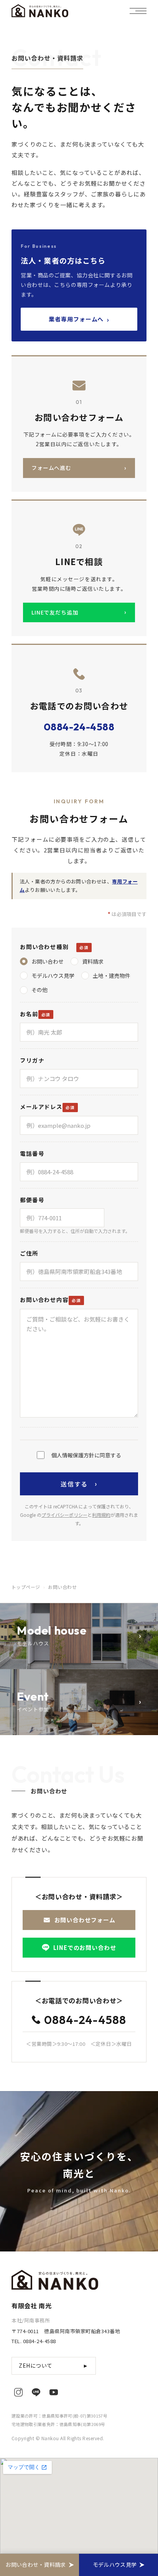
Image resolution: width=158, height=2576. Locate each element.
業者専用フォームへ (79, 319)
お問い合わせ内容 (44, 1300)
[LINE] (36, 2392)
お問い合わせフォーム (85, 1920)
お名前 (29, 1014)
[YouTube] (54, 2392)
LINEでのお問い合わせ (85, 1947)
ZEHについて (54, 2365)
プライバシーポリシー (64, 1515)
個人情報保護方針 (73, 1455)
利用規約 (101, 1515)
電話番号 (32, 1153)
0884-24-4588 (79, 727)
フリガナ (32, 1060)
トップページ (26, 1587)
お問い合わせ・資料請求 (35, 2564)
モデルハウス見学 (115, 2564)
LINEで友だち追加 (79, 612)
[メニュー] (138, 11)
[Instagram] (18, 2392)
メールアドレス (41, 1107)
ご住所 (29, 1253)
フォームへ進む (79, 468)
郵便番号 (32, 1200)
